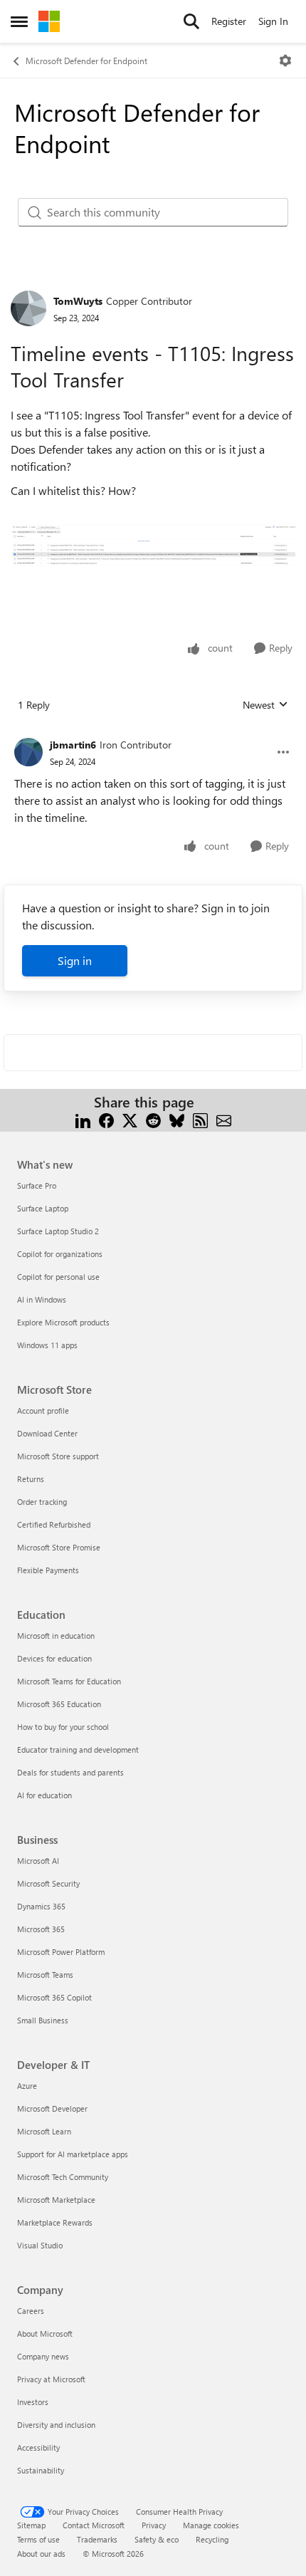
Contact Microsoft (94, 2525)
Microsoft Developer (52, 2108)
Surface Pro (37, 1185)
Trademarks (97, 2539)
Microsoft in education (56, 1636)
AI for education (44, 1795)
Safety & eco (157, 2539)
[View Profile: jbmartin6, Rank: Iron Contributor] (28, 752)
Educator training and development (78, 1750)
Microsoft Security (48, 1883)
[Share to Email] (224, 1119)
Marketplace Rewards (55, 2222)
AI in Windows (42, 1299)
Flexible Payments (48, 1570)
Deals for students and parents (70, 1772)
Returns (31, 1479)
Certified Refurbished (54, 1524)
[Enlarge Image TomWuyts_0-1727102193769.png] (153, 546)
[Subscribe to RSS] (200, 1119)
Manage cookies (211, 2525)
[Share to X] (130, 1119)
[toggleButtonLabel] (285, 61)
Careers (31, 2311)
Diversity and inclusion (56, 2425)
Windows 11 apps (47, 1345)
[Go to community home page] (49, 21)
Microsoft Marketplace (56, 2200)
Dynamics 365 (41, 1906)
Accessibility (38, 2447)
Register (229, 21)
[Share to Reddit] (153, 1119)
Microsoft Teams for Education (69, 1681)
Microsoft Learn (44, 2131)
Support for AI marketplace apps (73, 2154)
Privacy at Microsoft (51, 2379)
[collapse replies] (153, 734)
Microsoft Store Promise (59, 1547)
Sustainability (41, 2470)
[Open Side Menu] (19, 21)
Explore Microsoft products (63, 1322)
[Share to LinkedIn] (83, 1119)
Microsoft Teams (45, 1975)
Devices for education (54, 1658)
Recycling (212, 2539)
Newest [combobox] (265, 705)
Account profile (43, 1410)
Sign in (75, 960)
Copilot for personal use (58, 1277)
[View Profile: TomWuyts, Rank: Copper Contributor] (28, 308)
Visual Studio (40, 2245)
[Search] (191, 21)
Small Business (43, 2020)
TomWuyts (78, 301)
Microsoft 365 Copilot (54, 1997)
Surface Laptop (43, 1208)
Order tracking (42, 1502)
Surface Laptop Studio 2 (58, 1231)
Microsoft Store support (58, 1456)
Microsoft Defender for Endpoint (86, 61)
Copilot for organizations (60, 1254)
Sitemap (31, 2525)
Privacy (154, 2525)
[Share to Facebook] (106, 1119)
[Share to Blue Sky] (177, 1119)
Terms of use (38, 2539)
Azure (27, 2086)
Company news (43, 2356)
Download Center (47, 1433)
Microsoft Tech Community (63, 2177)
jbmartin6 (73, 745)
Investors (33, 2402)
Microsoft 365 (41, 1929)
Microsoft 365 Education (59, 1704)
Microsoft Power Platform (61, 1952)
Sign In (273, 21)
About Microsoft (45, 2333)
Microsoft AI (38, 1861)
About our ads (41, 2554)
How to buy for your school (63, 1727)
